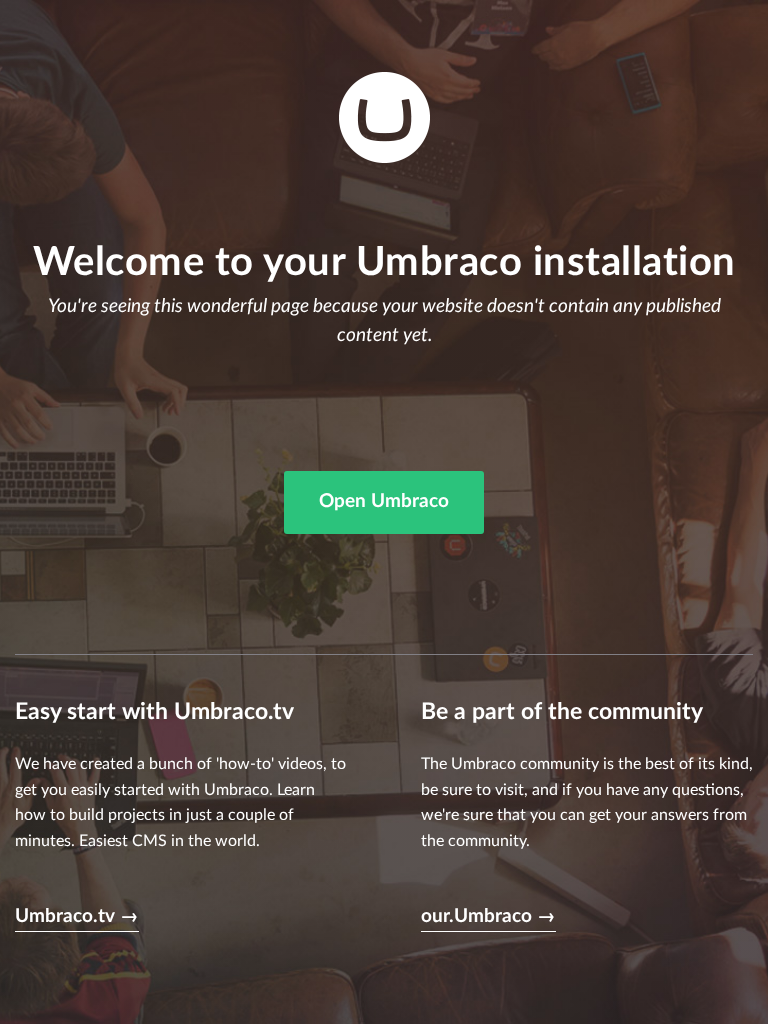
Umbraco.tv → (77, 916)
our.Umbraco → (488, 916)
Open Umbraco (384, 501)
